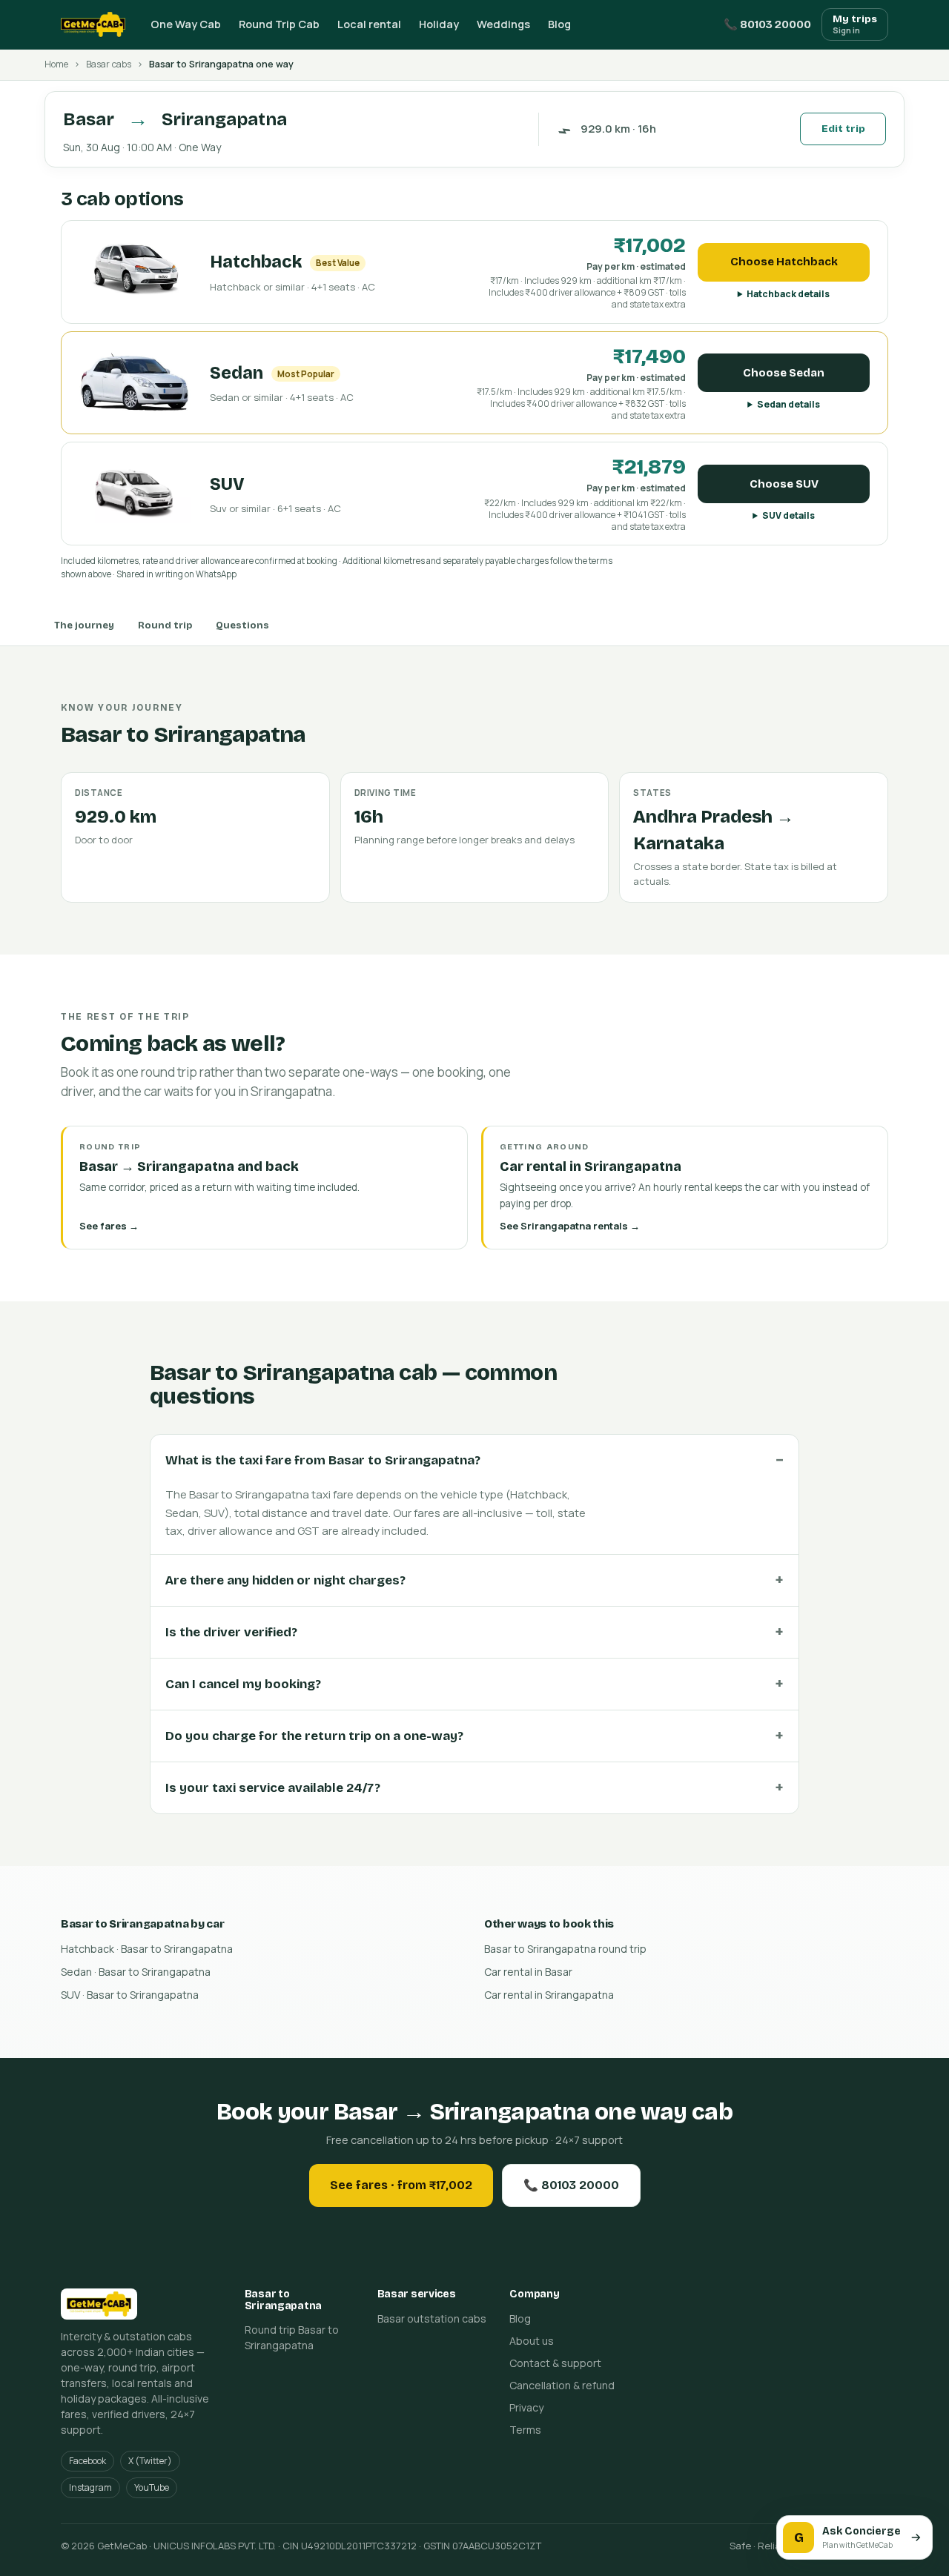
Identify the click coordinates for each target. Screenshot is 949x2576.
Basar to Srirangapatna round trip (565, 1949)
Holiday (439, 24)
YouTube (152, 2487)
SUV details (788, 515)
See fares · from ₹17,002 (401, 2185)
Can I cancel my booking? (243, 1684)
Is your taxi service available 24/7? (273, 1788)
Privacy (526, 2407)
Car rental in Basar (528, 1972)
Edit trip (843, 129)
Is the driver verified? (231, 1632)
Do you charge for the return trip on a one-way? (314, 1736)
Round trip (165, 625)
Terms (525, 2430)
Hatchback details (788, 294)
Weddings (503, 24)
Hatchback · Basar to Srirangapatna (147, 1949)
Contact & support (555, 2363)
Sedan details (788, 404)
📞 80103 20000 (767, 24)
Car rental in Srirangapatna (549, 1995)
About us (532, 2341)
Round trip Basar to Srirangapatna (292, 2337)
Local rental (369, 24)
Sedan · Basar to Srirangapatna (136, 1972)
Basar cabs (109, 64)
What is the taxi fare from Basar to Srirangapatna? (323, 1460)
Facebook (87, 2461)
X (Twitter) (150, 2461)
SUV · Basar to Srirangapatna (130, 1995)
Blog (559, 24)
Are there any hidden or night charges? (285, 1580)
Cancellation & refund (562, 2385)
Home (56, 64)
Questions (242, 625)
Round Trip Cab (279, 24)
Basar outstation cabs (432, 2318)
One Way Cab (186, 24)
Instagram (90, 2487)
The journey (84, 625)
